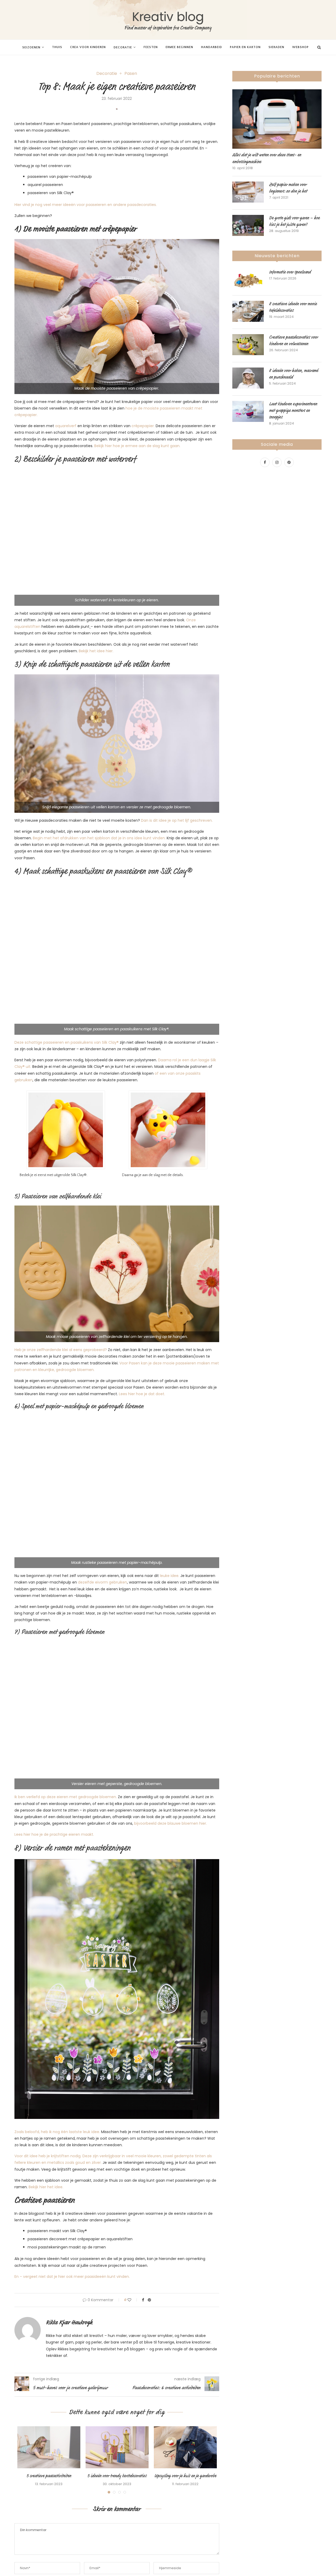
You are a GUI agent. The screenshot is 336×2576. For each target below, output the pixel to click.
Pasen (131, 73)
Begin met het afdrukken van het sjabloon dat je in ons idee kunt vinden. (100, 838)
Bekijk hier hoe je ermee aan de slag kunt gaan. (137, 446)
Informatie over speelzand (290, 272)
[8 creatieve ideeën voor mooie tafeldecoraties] (248, 311)
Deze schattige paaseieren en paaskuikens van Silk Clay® (67, 1042)
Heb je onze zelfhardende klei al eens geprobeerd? (61, 1350)
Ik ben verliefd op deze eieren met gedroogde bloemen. (66, 1797)
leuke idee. (170, 1576)
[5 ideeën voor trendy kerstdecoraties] (117, 2447)
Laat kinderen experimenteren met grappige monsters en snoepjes (293, 411)
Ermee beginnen (179, 47)
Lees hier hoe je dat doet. (142, 1394)
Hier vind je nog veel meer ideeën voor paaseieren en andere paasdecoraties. (86, 205)
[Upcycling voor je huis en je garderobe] (185, 2447)
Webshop (300, 47)
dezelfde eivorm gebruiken (103, 1582)
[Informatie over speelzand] (248, 280)
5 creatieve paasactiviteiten (49, 2476)
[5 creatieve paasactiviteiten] (49, 2447)
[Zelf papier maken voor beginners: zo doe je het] (248, 192)
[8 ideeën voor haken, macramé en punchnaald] (248, 378)
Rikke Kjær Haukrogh (69, 2322)
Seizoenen (31, 47)
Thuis (57, 47)
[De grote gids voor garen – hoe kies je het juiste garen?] (248, 225)
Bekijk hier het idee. (46, 2187)
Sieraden (276, 47)
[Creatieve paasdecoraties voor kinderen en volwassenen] (248, 345)
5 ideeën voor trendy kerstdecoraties (117, 2476)
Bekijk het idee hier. (96, 651)
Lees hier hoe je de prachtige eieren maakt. (54, 1834)
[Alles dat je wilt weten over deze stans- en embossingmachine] (277, 119)
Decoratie (123, 47)
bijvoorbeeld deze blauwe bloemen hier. (170, 1823)
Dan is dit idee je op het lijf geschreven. (177, 820)
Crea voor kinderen (88, 47)
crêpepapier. (143, 426)
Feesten (151, 47)
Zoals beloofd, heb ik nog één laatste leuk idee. (57, 2132)
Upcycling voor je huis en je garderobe (185, 2476)
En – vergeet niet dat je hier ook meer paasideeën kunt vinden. (72, 2277)
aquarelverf (66, 426)
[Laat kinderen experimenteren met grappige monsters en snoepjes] (248, 411)
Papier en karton (245, 47)
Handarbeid (212, 47)
